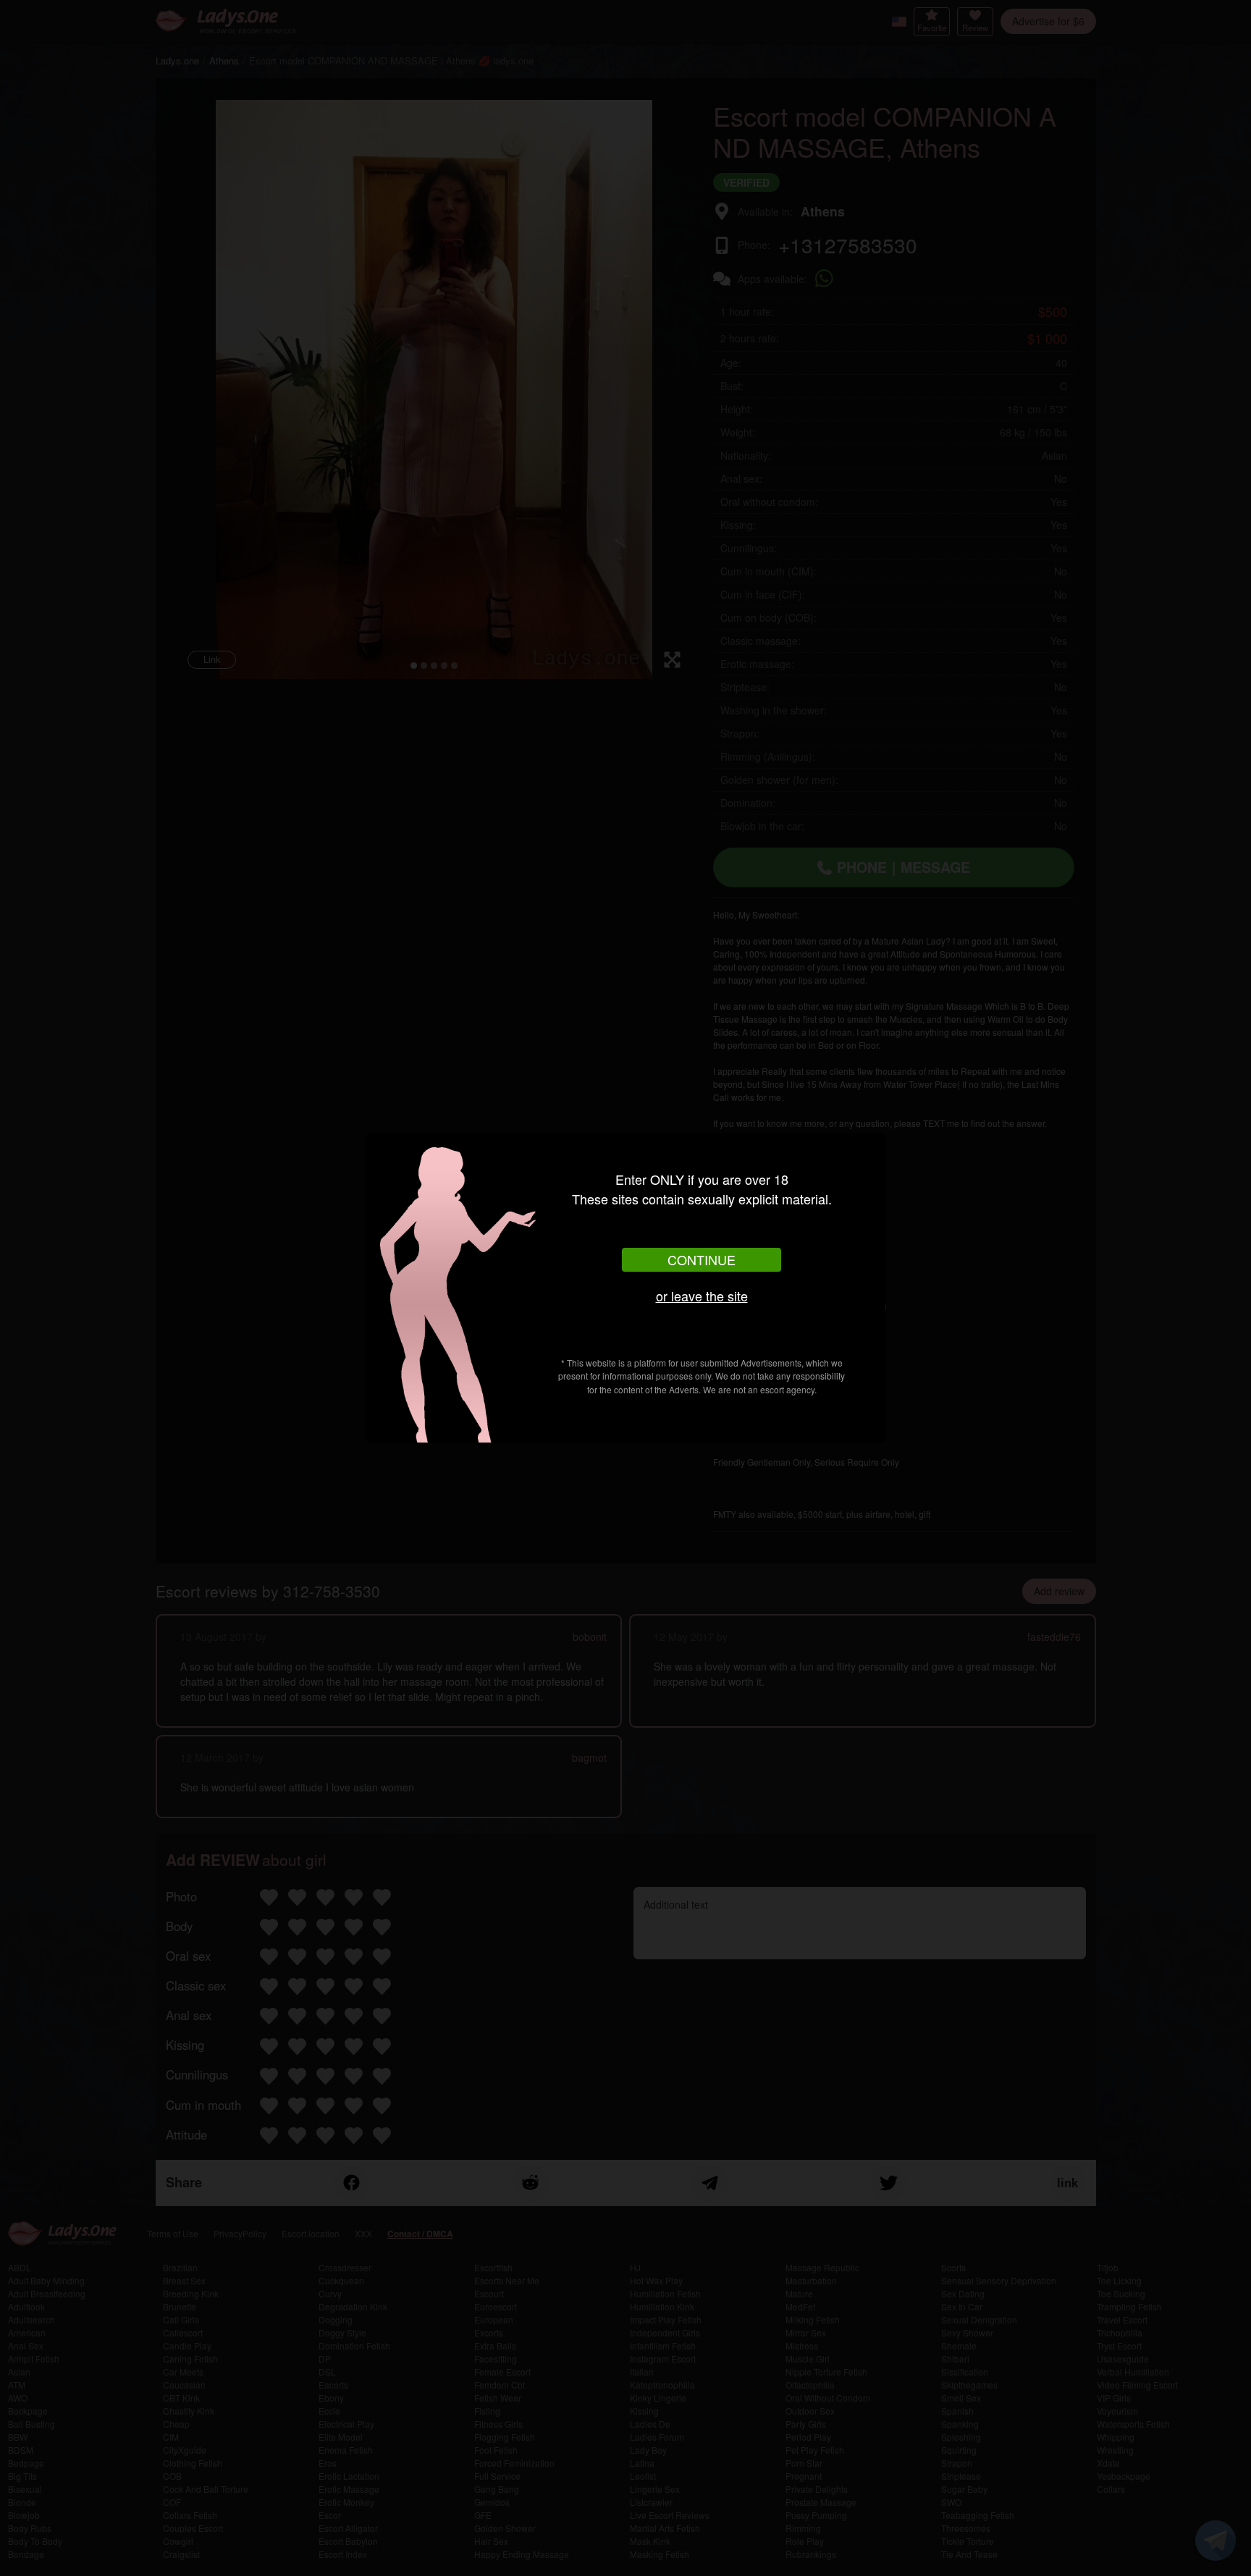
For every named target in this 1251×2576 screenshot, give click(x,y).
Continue (702, 1259)
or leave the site (702, 1296)
